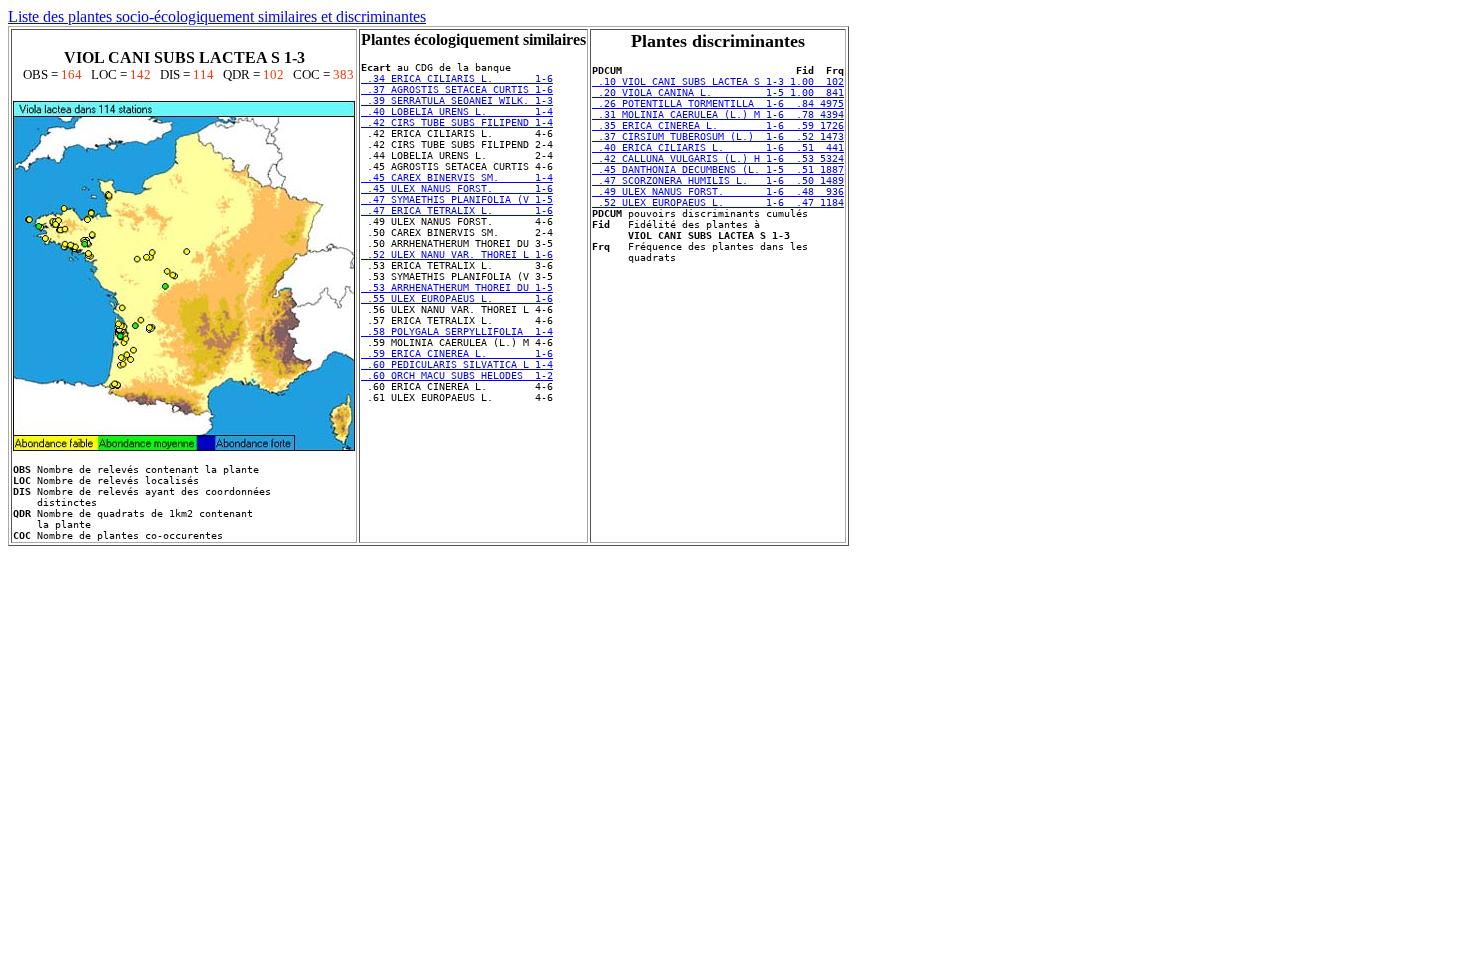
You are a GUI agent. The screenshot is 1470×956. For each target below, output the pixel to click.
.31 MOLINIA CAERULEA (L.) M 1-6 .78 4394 (718, 114)
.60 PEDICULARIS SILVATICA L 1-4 (457, 364)
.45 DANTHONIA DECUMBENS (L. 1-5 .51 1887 (718, 169)
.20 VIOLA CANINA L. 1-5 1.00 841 (718, 92)
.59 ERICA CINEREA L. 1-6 (457, 353)
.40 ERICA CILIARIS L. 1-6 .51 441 (718, 147)
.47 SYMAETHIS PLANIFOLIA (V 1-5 (457, 199)
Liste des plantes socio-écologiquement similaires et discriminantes (217, 16)
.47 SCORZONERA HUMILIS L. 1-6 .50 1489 (718, 180)
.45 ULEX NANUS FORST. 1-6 (457, 188)
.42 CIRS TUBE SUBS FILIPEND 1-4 (457, 122)
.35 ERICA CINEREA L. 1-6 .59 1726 (718, 125)
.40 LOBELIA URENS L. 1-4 (457, 111)
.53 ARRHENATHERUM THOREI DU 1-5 (457, 287)
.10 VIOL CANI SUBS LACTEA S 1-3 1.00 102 (718, 81)
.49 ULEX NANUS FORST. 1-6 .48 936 (718, 191)
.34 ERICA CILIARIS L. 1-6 (457, 78)
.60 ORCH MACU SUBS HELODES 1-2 (457, 375)
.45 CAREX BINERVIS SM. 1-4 (457, 177)
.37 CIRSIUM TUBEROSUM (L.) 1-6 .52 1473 (718, 136)
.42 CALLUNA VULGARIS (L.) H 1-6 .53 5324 (718, 158)
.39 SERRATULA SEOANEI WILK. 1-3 (457, 100)
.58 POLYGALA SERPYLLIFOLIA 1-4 (457, 331)
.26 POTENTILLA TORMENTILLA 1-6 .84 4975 (718, 103)
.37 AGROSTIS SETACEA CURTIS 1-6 (457, 89)
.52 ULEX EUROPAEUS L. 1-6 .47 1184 (718, 202)
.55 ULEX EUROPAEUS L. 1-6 (457, 298)
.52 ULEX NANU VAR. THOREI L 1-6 (457, 254)
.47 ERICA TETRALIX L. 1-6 (457, 210)
